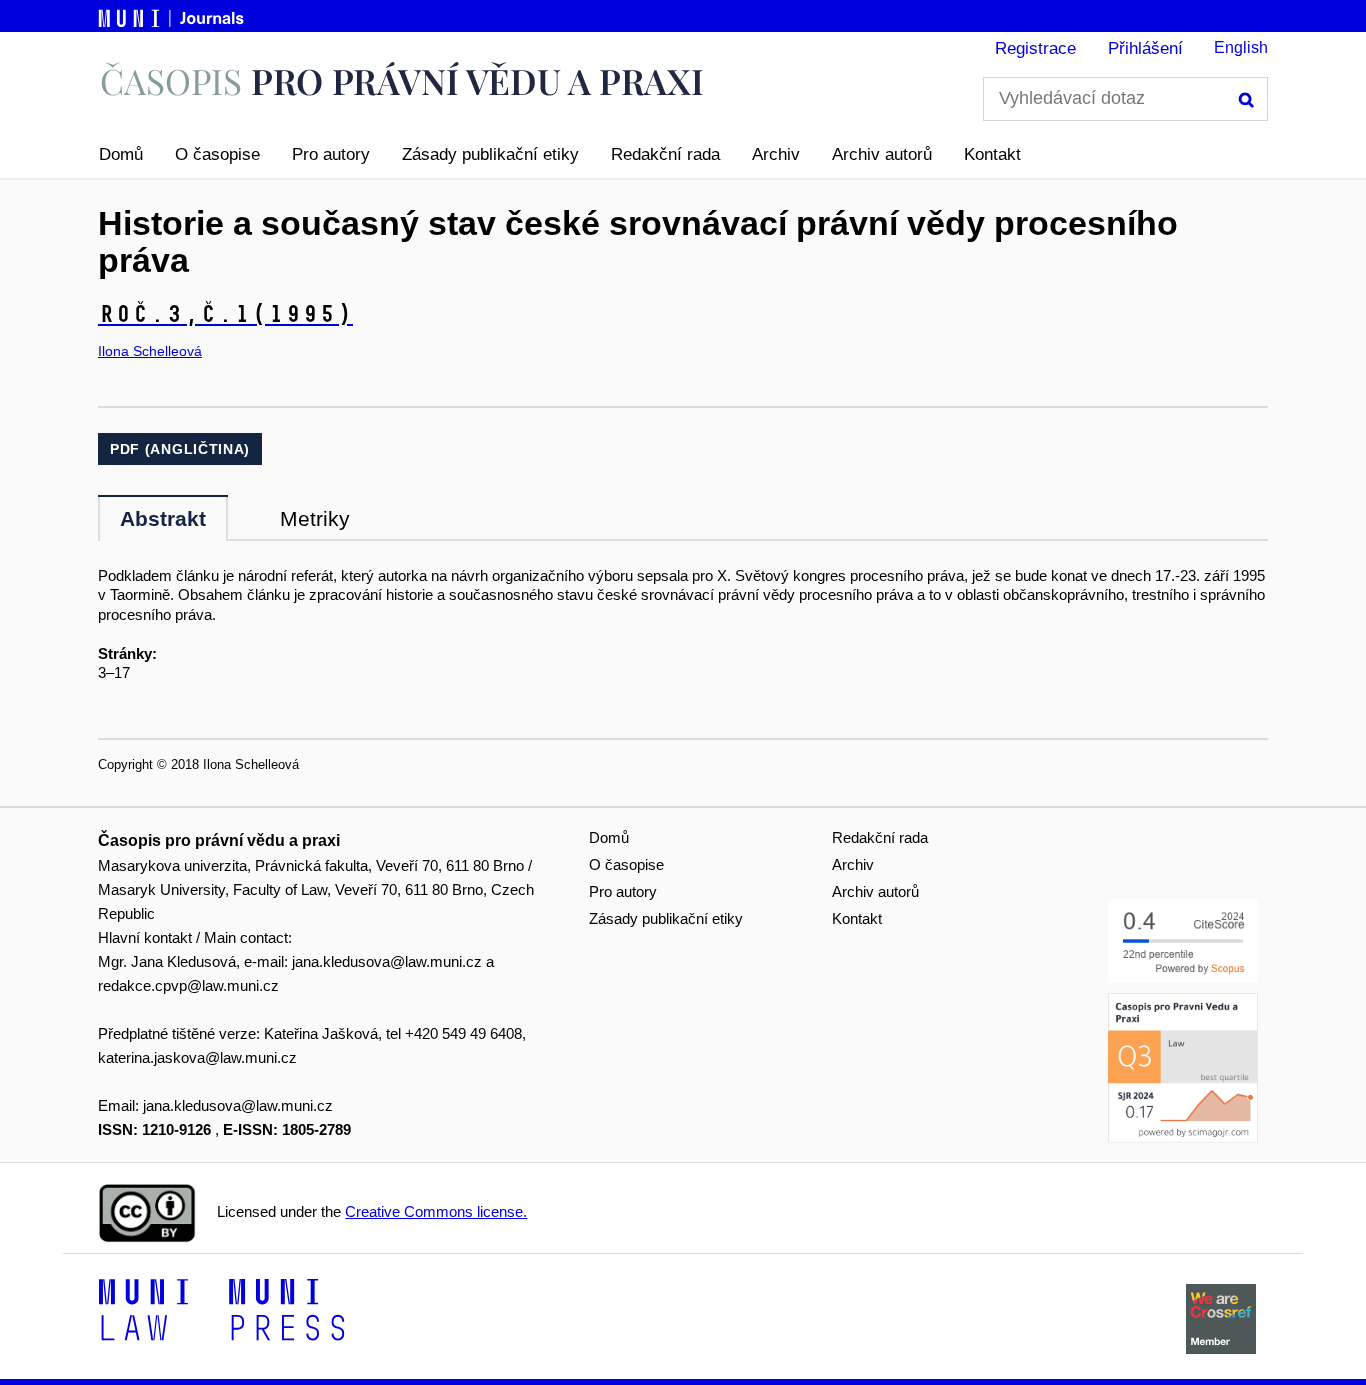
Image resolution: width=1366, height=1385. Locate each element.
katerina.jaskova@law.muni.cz (197, 1057)
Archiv (776, 154)
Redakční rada (665, 154)
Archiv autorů (882, 154)
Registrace (1035, 48)
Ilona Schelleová (150, 351)
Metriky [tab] (315, 518)
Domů (121, 154)
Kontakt (992, 154)
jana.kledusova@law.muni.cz (387, 961)
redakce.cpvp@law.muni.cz (188, 985)
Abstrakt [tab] (163, 518)
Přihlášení (1145, 48)
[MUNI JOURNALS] (173, 15)
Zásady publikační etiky (490, 154)
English (1241, 47)
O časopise (217, 154)
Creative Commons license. (436, 1211)
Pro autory (331, 154)
